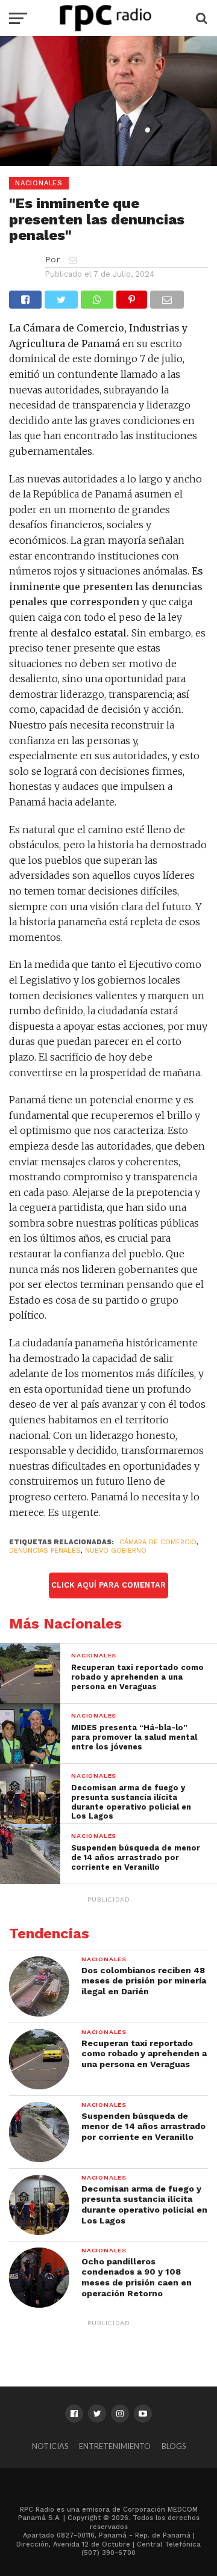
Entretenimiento (115, 2446)
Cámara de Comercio (158, 1542)
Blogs (174, 2446)
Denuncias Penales (45, 1551)
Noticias (50, 2446)
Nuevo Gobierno (116, 1551)
